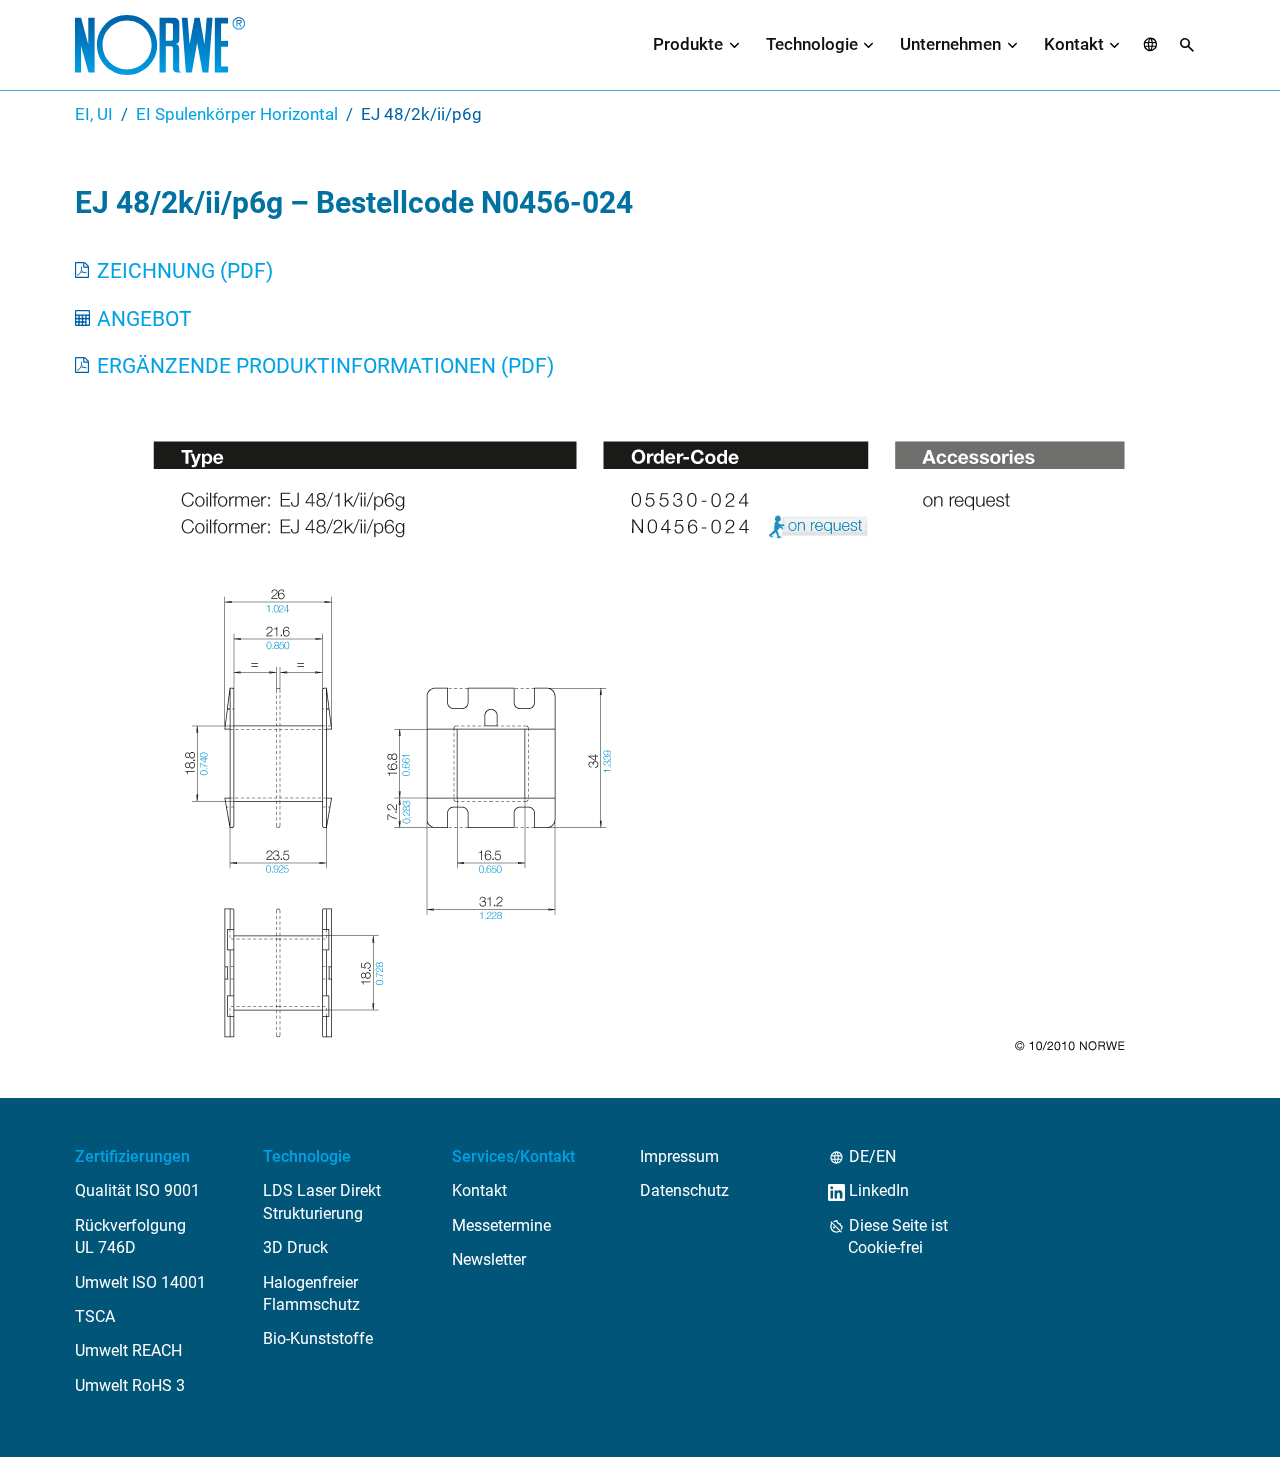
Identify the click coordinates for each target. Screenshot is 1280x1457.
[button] (1151, 45)
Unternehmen (950, 44)
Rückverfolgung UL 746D (130, 1236)
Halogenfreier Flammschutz (311, 1293)
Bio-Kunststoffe (318, 1338)
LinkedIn (878, 1190)
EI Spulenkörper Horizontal (237, 114)
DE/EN (872, 1156)
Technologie (812, 44)
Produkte (688, 44)
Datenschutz (684, 1190)
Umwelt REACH (128, 1350)
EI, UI (94, 114)
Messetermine (501, 1225)
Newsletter (489, 1259)
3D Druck (295, 1247)
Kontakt (1074, 44)
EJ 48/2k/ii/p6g (421, 114)
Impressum (679, 1156)
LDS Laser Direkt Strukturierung (322, 1201)
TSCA (95, 1316)
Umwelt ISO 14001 (140, 1282)
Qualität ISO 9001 (137, 1190)
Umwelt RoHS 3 (130, 1385)
